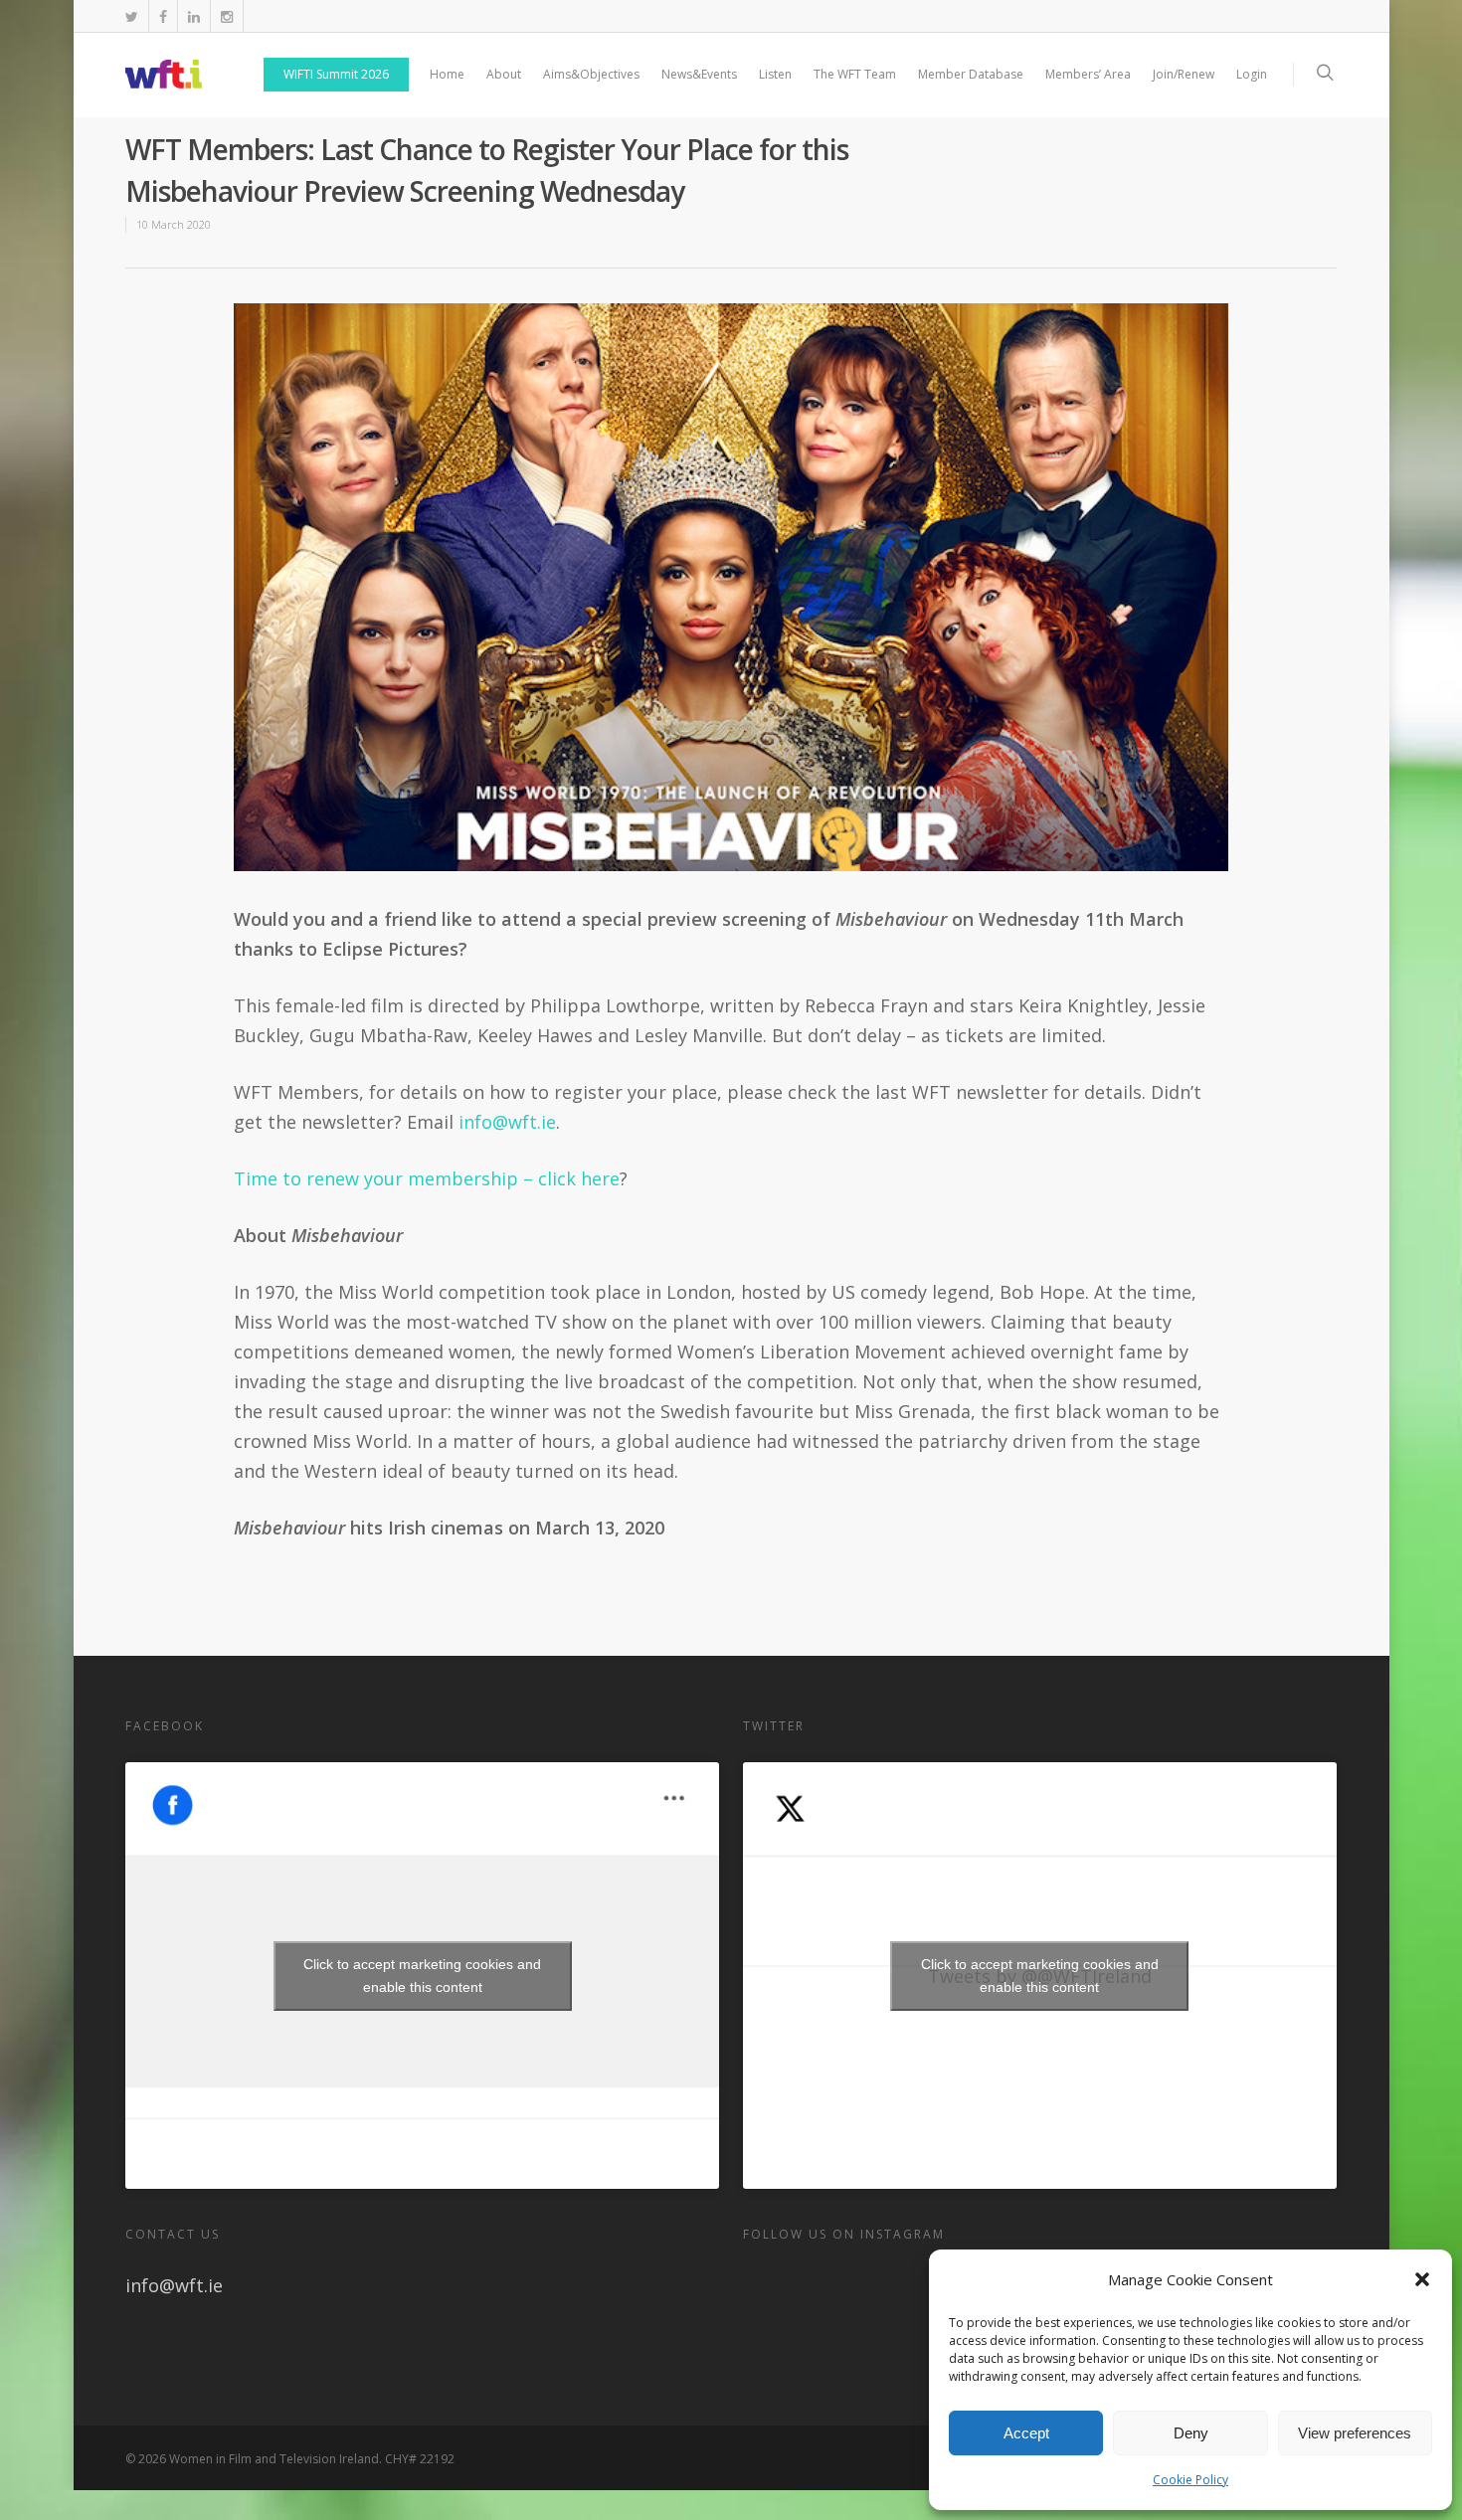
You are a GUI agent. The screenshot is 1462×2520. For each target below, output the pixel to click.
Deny (1191, 2433)
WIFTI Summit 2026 (336, 74)
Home (447, 74)
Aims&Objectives (591, 74)
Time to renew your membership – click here (427, 1178)
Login (1252, 74)
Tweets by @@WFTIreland (1040, 1976)
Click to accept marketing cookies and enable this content (422, 1976)
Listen (775, 74)
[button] (1422, 2279)
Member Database (971, 74)
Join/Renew (1184, 74)
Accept (1026, 2433)
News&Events (699, 74)
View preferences (1355, 2433)
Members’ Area (1088, 74)
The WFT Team (855, 74)
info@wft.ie (507, 1122)
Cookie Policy (1190, 2480)
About (504, 74)
